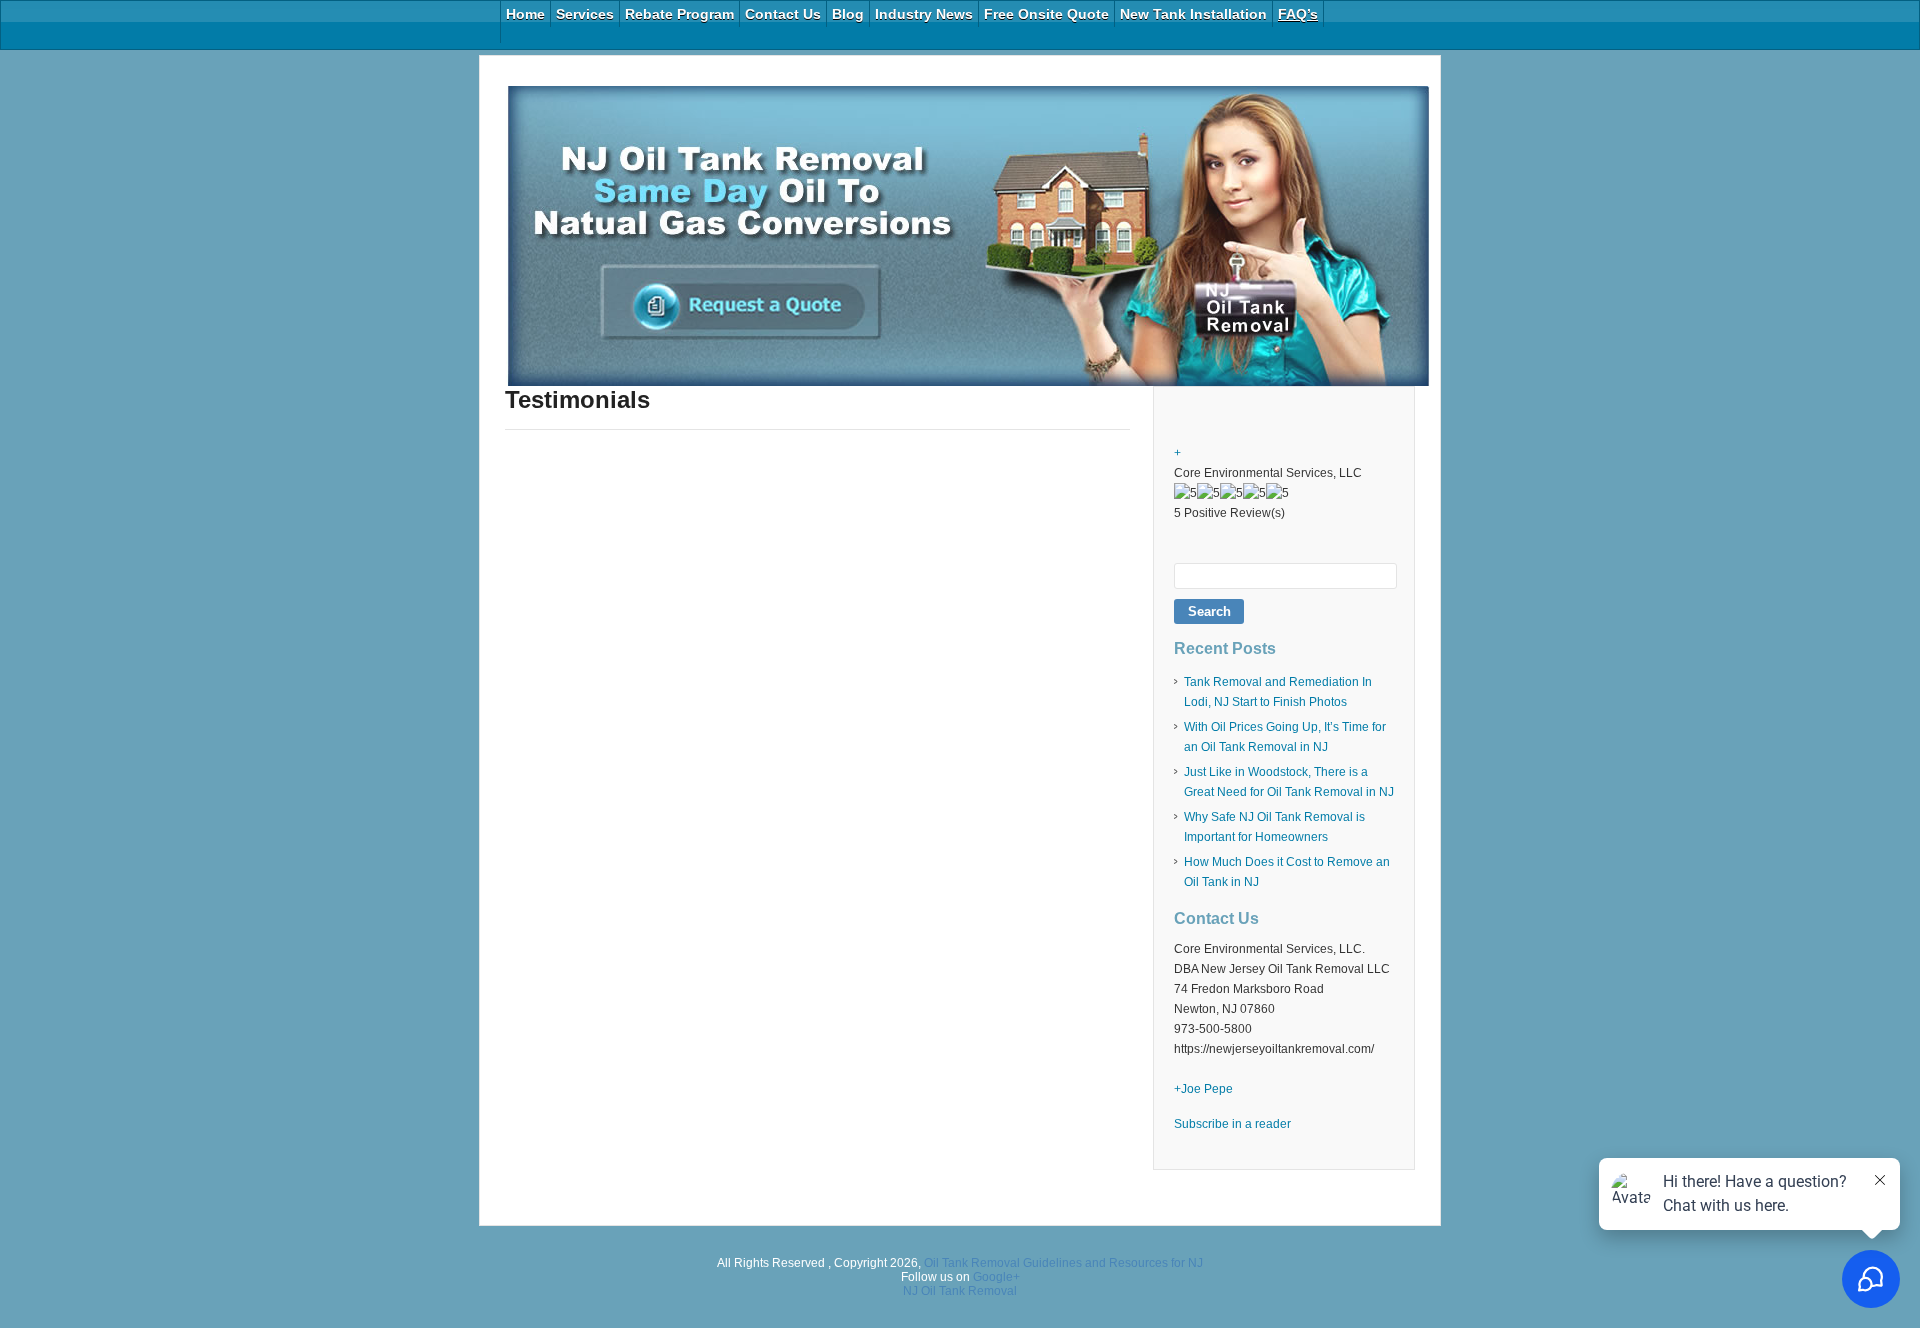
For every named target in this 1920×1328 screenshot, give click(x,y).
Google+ (996, 1277)
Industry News (924, 14)
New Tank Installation (1193, 14)
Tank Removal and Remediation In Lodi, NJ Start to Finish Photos (1278, 692)
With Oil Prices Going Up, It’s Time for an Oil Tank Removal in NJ (1285, 737)
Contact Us (783, 14)
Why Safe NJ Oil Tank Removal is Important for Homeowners (1274, 827)
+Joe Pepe (1203, 1089)
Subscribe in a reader (1232, 1124)
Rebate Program (679, 14)
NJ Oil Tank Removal (960, 1291)
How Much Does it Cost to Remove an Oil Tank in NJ (1287, 872)
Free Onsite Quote (1046, 14)
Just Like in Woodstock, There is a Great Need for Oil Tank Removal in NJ (1289, 782)
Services (585, 14)
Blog (848, 14)
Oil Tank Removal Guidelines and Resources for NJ (1063, 1263)
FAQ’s (1298, 14)
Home (525, 14)
